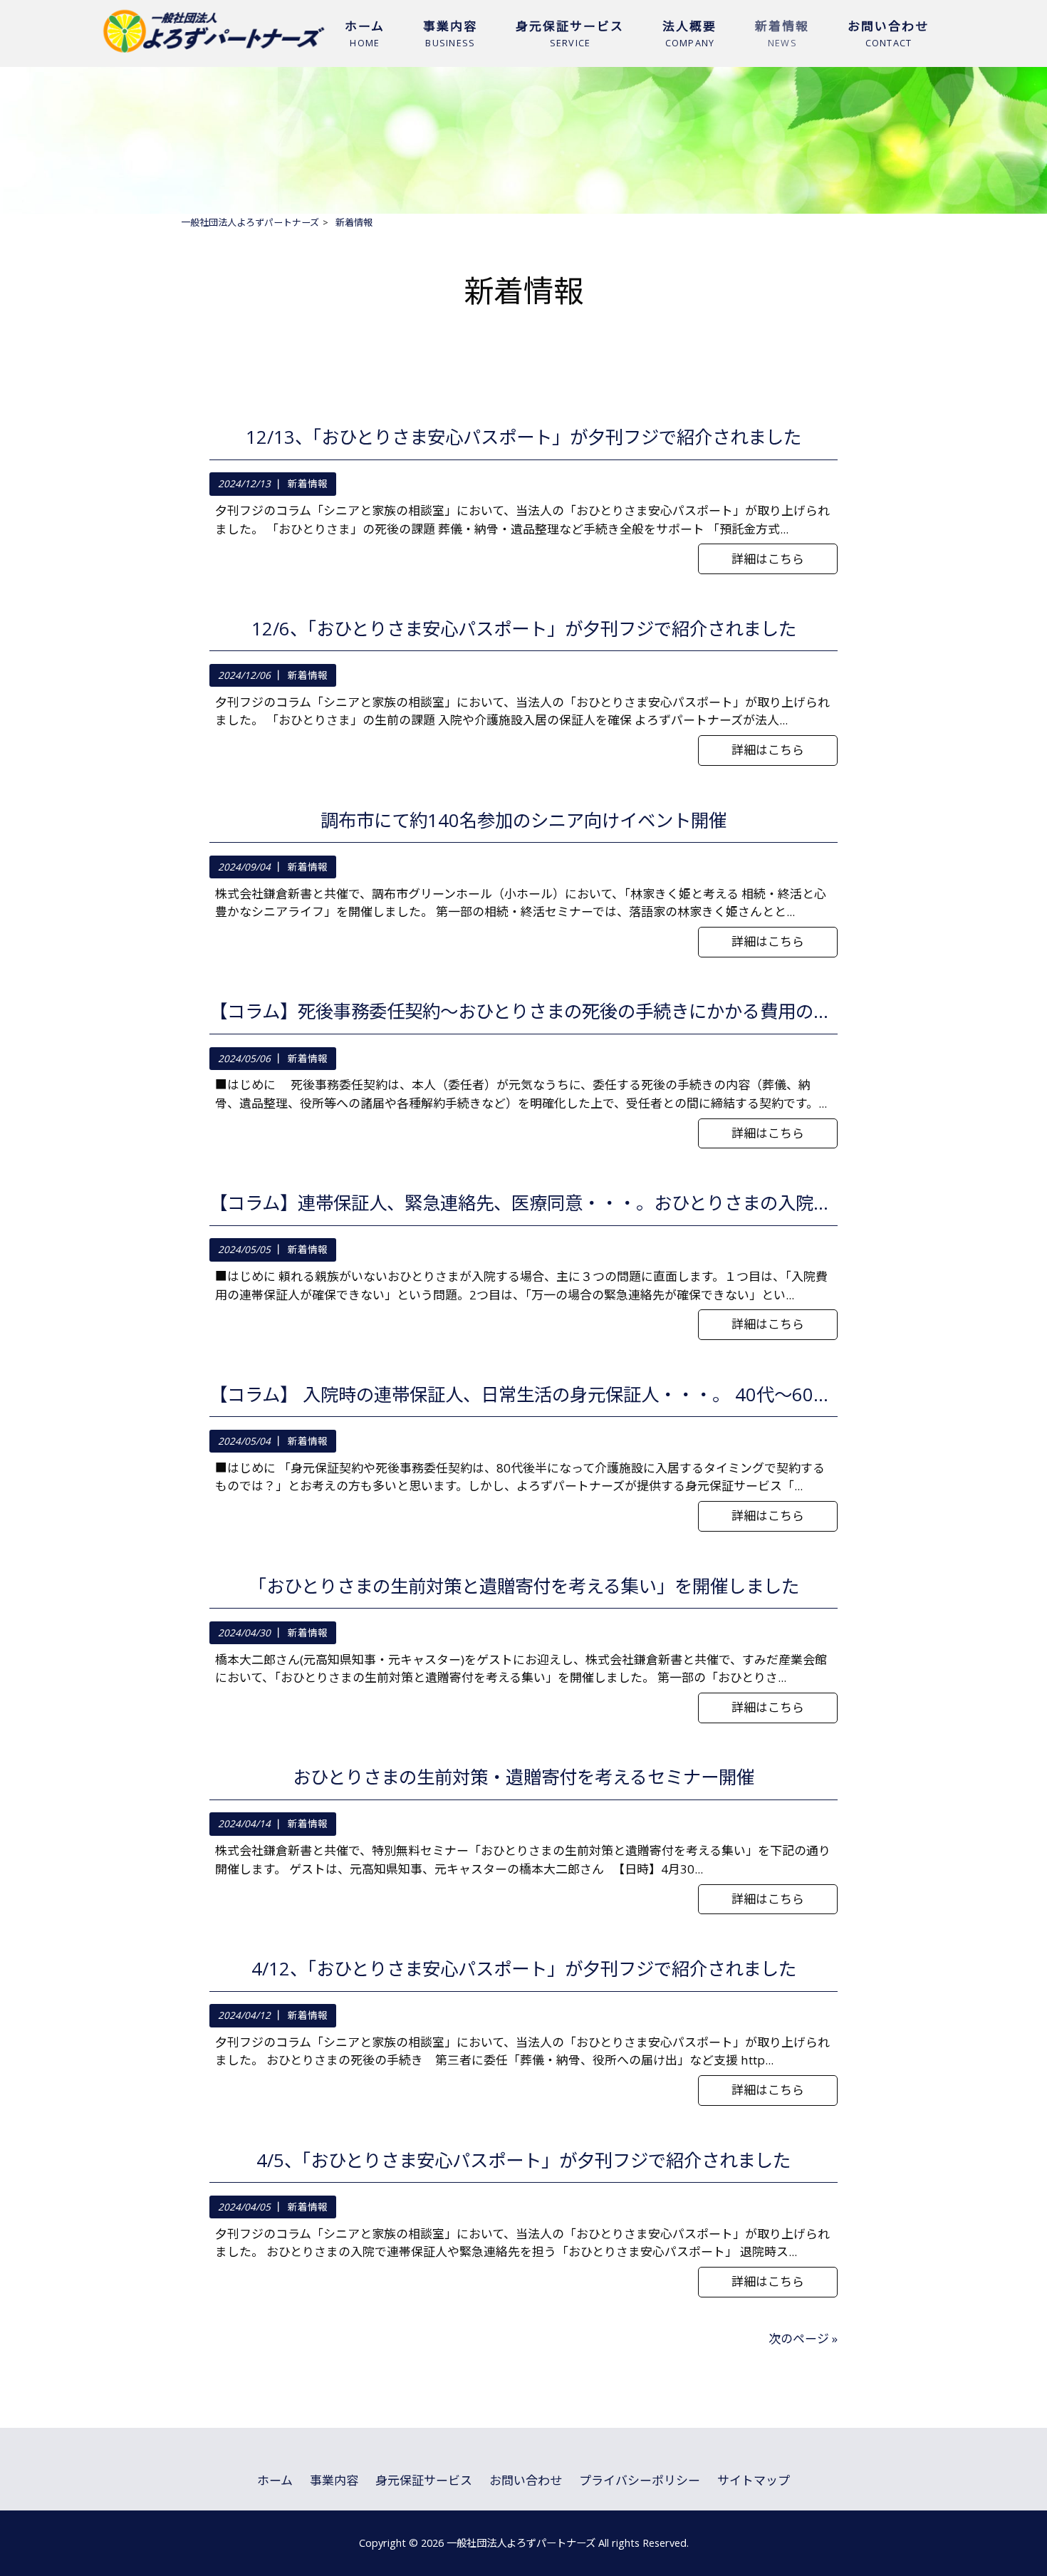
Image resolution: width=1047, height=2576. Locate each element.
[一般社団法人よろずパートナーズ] (214, 52)
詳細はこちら (768, 559)
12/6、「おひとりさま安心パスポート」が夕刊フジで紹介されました (524, 629)
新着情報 (308, 484)
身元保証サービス (424, 2480)
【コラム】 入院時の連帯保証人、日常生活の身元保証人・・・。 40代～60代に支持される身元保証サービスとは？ (523, 1395)
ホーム (275, 2480)
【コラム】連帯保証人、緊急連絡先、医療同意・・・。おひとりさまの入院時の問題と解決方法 (523, 1203)
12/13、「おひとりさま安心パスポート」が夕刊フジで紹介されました (523, 437)
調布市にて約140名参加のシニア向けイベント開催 (523, 821)
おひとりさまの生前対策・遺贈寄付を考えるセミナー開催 (523, 1777)
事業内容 (334, 2480)
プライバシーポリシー (640, 2480)
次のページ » (803, 2338)
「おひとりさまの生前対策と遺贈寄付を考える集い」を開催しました (524, 1586)
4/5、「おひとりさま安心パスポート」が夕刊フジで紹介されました (523, 2161)
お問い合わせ (526, 2480)
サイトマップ (754, 2480)
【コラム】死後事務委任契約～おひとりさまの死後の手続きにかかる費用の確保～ (523, 1012)
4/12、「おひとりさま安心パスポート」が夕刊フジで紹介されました (524, 1969)
